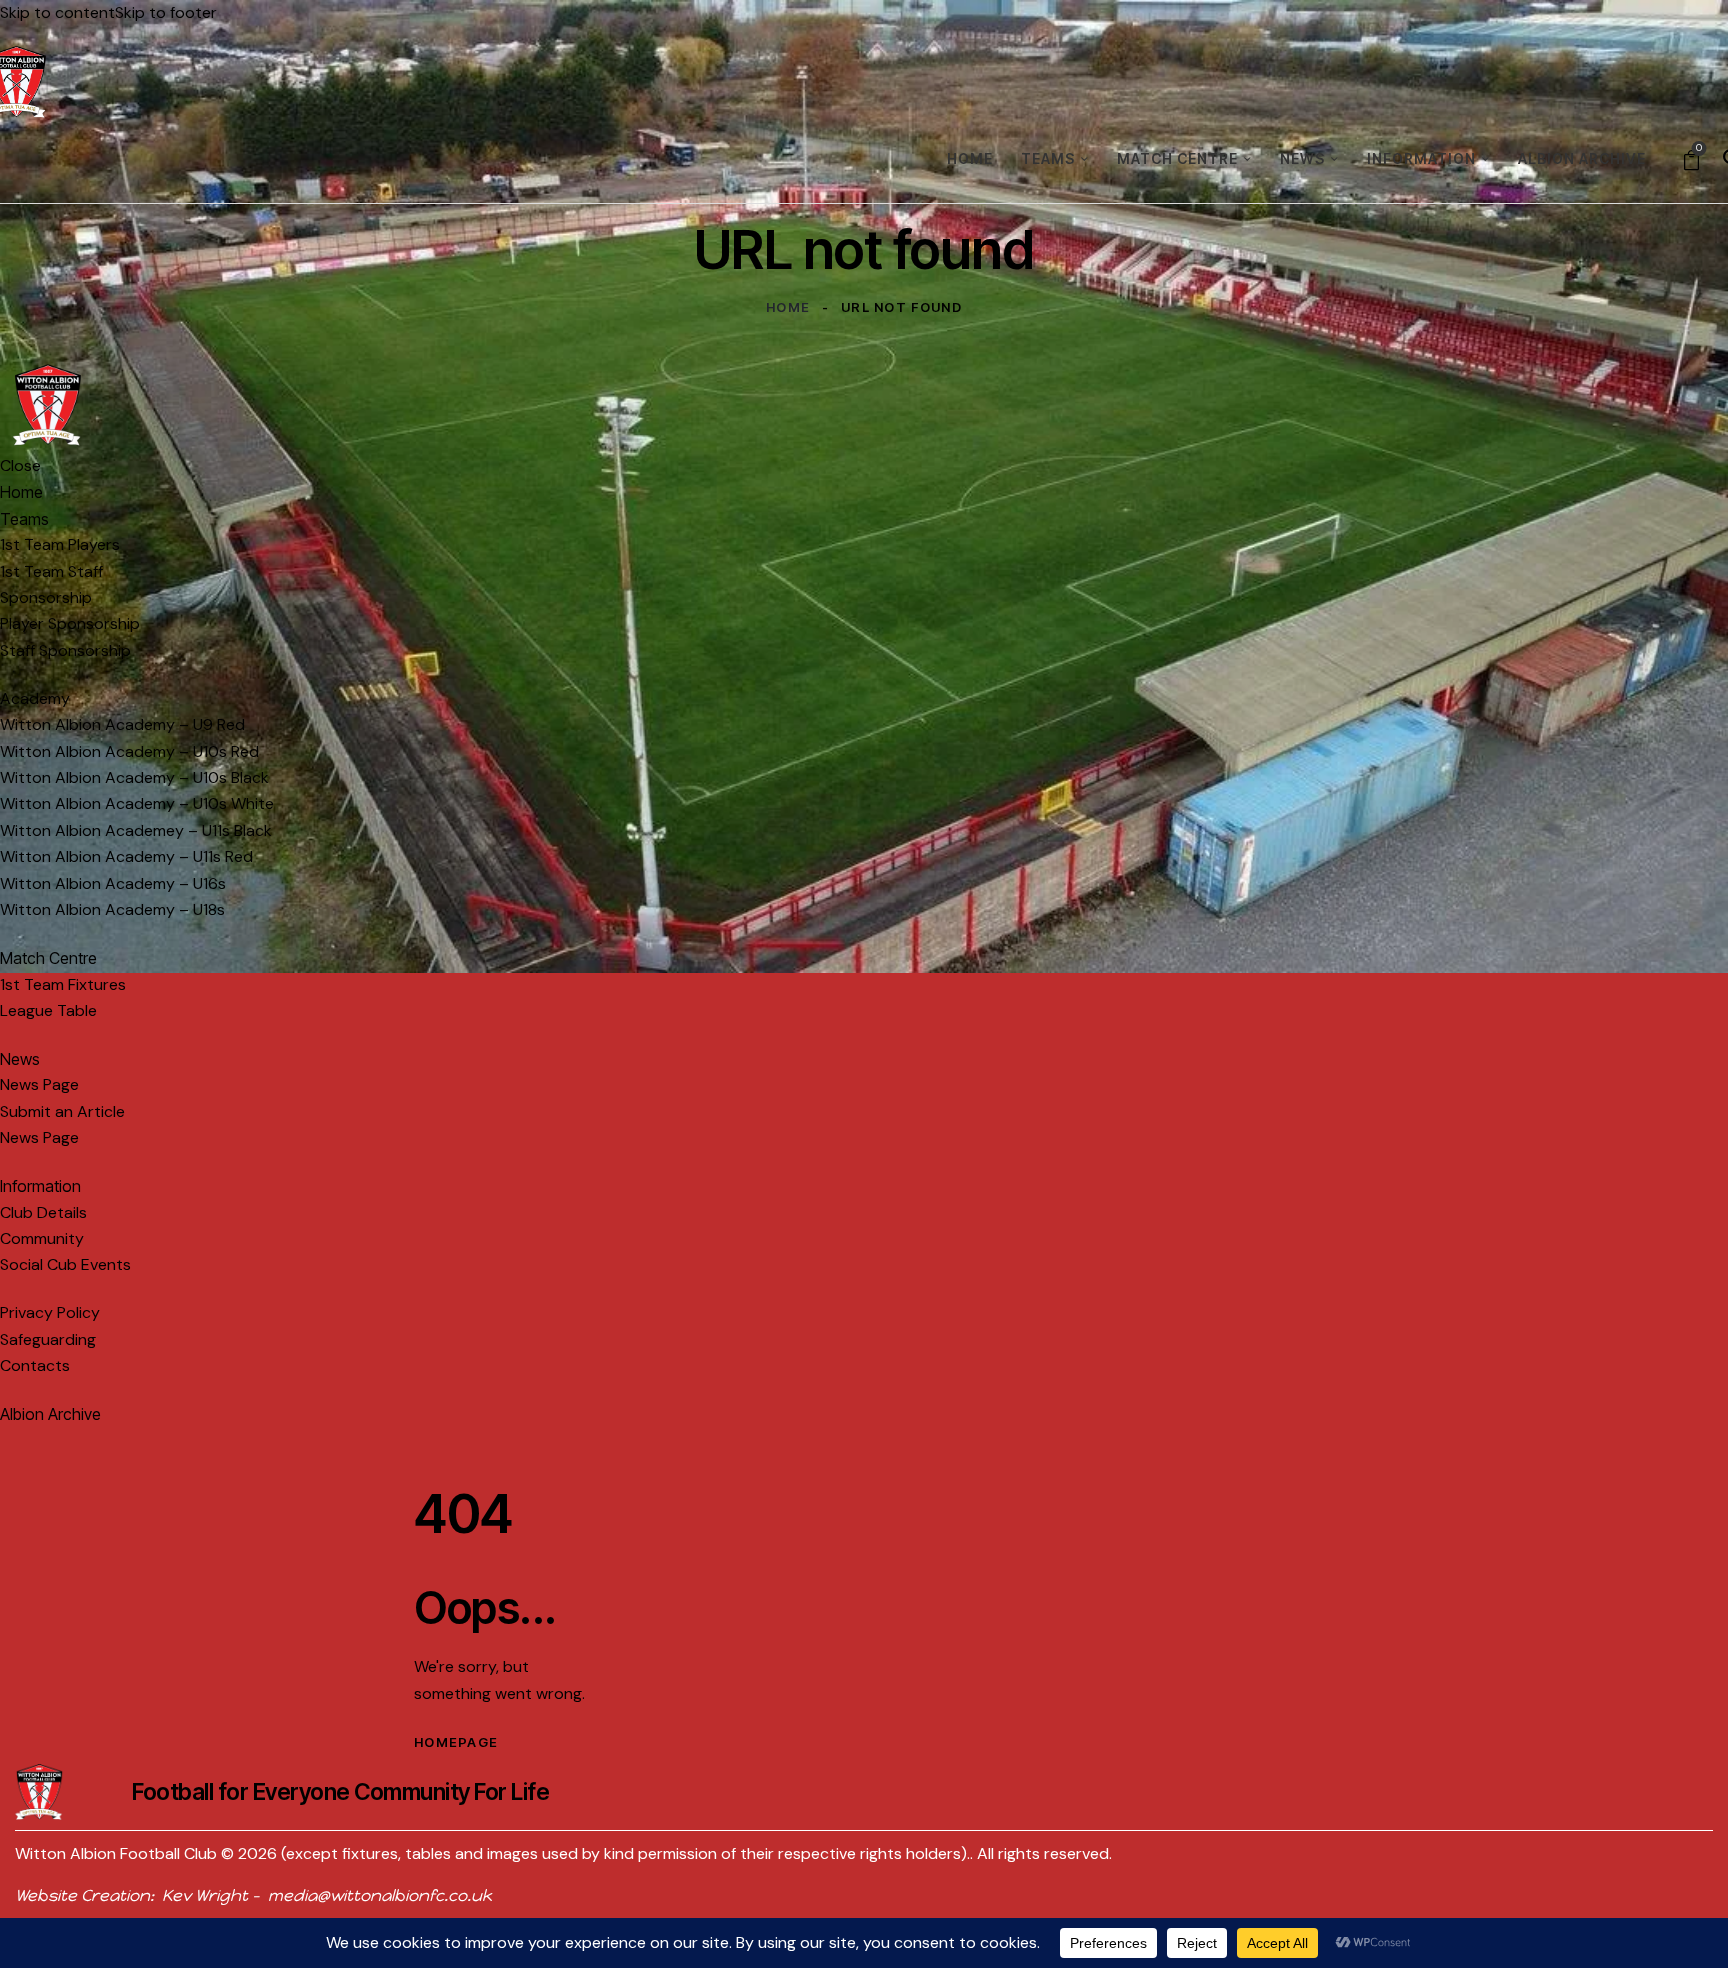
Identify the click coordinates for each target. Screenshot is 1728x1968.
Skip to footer (166, 12)
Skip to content (57, 12)
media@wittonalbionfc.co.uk (380, 1895)
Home (788, 307)
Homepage (456, 1742)
